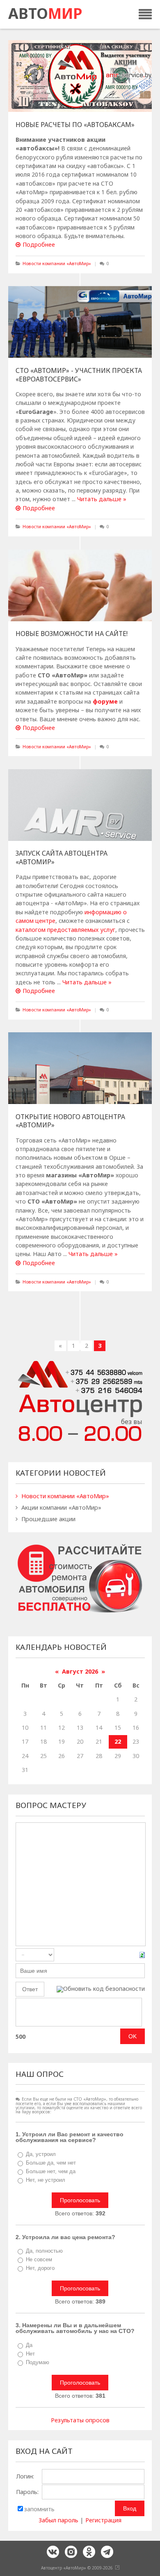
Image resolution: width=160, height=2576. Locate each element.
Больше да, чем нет (51, 2163)
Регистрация (103, 2520)
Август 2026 (80, 1671)
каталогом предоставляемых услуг (65, 930)
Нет (30, 2354)
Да (29, 2345)
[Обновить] (142, 1955)
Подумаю (38, 2362)
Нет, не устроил (46, 2180)
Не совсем (39, 2259)
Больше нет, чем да (51, 2171)
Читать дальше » (102, 499)
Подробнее (39, 244)
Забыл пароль (58, 2520)
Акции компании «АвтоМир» (61, 1507)
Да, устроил (41, 2154)
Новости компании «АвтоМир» (57, 263)
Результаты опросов (80, 2420)
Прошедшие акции (48, 1519)
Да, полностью (44, 2251)
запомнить (39, 2509)
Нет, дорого (40, 2268)
